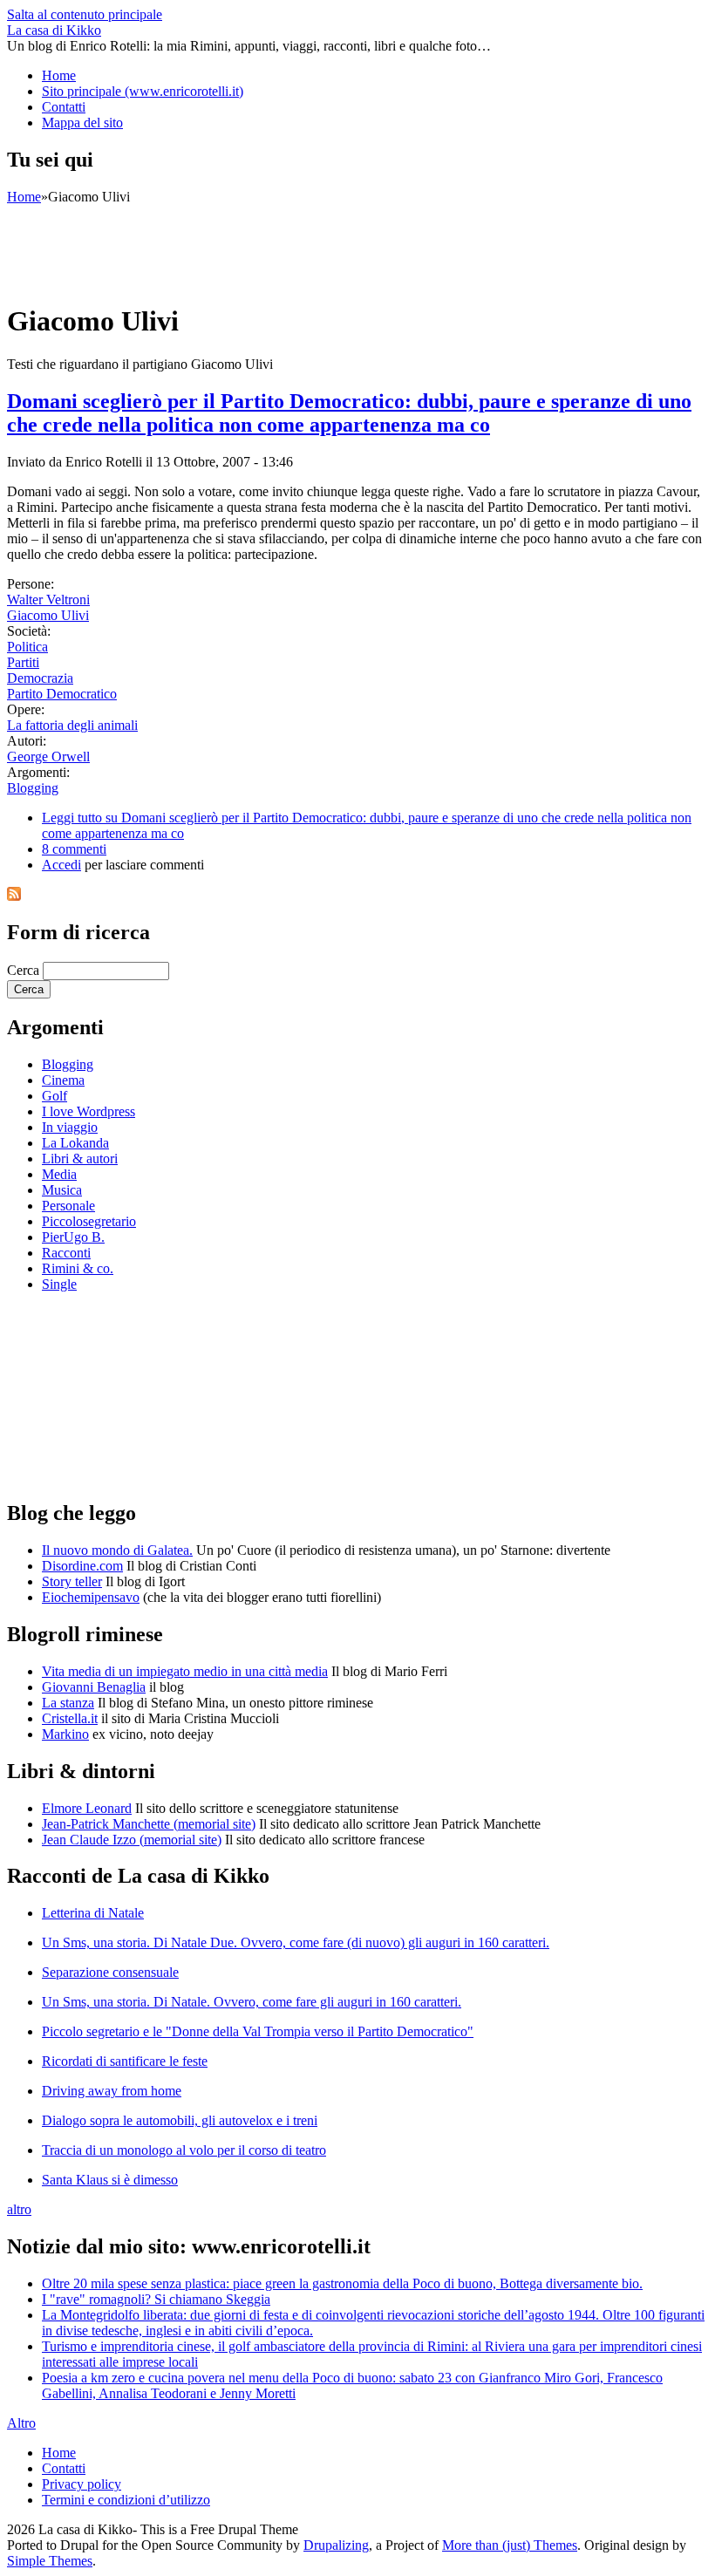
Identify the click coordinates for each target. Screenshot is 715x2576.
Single (59, 1284)
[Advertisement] (324, 244)
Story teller (72, 1581)
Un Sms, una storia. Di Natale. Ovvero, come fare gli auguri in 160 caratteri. (252, 2002)
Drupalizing (336, 2545)
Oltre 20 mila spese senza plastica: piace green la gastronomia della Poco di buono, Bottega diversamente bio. (342, 2283)
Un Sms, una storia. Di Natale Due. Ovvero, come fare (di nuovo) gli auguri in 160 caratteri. (296, 1942)
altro (19, 2209)
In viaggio (70, 1127)
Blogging (33, 788)
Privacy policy (82, 2484)
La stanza (68, 1703)
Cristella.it (70, 1718)
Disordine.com (82, 1566)
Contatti (64, 107)
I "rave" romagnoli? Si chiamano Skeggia (156, 2299)
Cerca (25, 970)
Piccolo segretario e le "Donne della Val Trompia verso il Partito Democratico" (258, 2031)
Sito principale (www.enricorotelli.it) (143, 91)
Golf (54, 1096)
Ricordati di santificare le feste (125, 2061)
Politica (27, 647)
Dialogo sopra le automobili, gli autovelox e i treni (180, 2120)
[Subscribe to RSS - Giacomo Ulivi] (14, 896)
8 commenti (74, 849)
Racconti (66, 1253)
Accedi (61, 865)
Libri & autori (80, 1159)
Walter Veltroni (48, 600)
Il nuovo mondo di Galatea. (117, 1550)
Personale (68, 1206)
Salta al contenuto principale (85, 14)
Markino (65, 1734)
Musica (62, 1190)
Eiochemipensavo (91, 1597)
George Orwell (48, 756)
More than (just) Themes (510, 2545)
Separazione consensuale (110, 1972)
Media (59, 1174)
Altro (21, 2423)
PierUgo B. (73, 1237)
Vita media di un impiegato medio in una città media (185, 1671)
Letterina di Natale (93, 1913)
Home (59, 75)
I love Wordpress (89, 1111)
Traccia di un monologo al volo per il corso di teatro (184, 2150)
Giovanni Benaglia (94, 1687)
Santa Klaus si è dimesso (110, 2180)
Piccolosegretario (89, 1221)
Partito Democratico (62, 694)
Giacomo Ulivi (48, 615)
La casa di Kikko (54, 30)
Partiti (23, 662)
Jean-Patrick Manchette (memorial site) (149, 1824)
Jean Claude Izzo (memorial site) (132, 1840)
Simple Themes (50, 2561)
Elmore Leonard (87, 1808)
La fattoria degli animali (72, 725)
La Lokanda (75, 1143)
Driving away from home (112, 2091)
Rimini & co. (78, 1268)
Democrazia (40, 678)
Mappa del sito (82, 123)
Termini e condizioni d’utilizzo (126, 2500)
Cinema (63, 1080)
